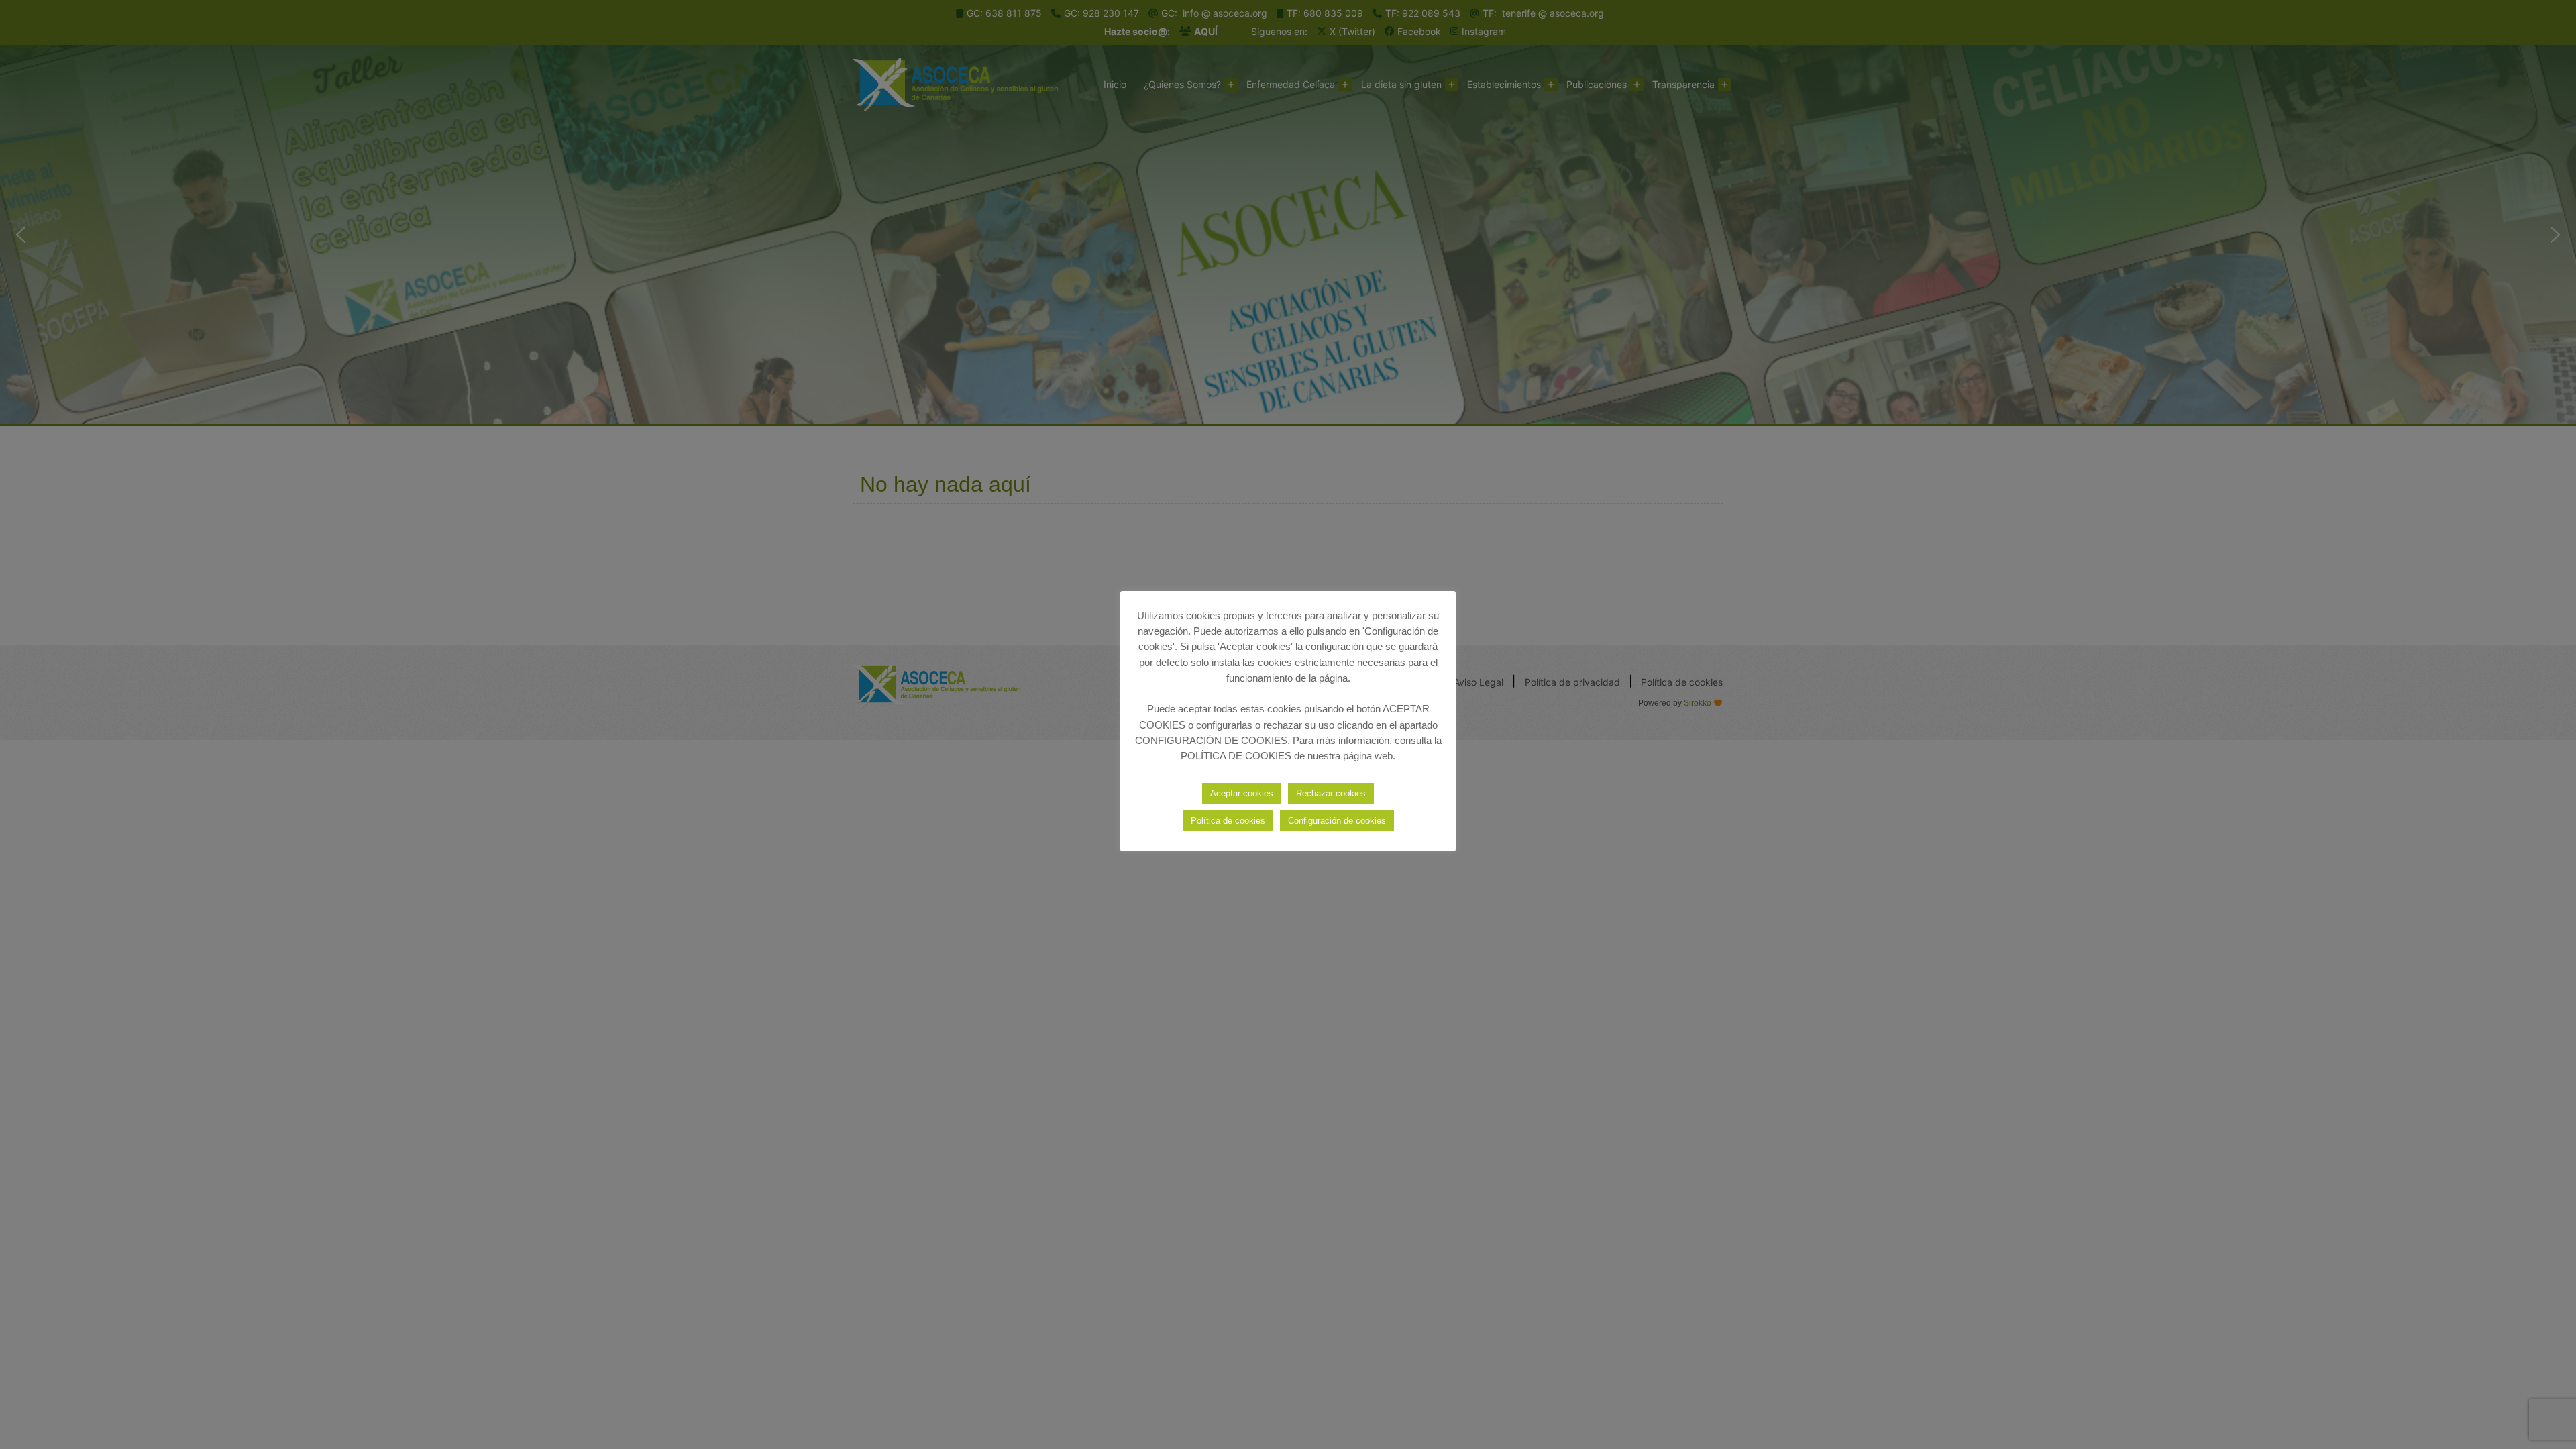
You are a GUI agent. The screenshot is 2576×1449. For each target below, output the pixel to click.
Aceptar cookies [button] (1242, 793)
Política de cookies (1228, 821)
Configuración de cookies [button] (1337, 821)
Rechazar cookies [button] (1331, 793)
